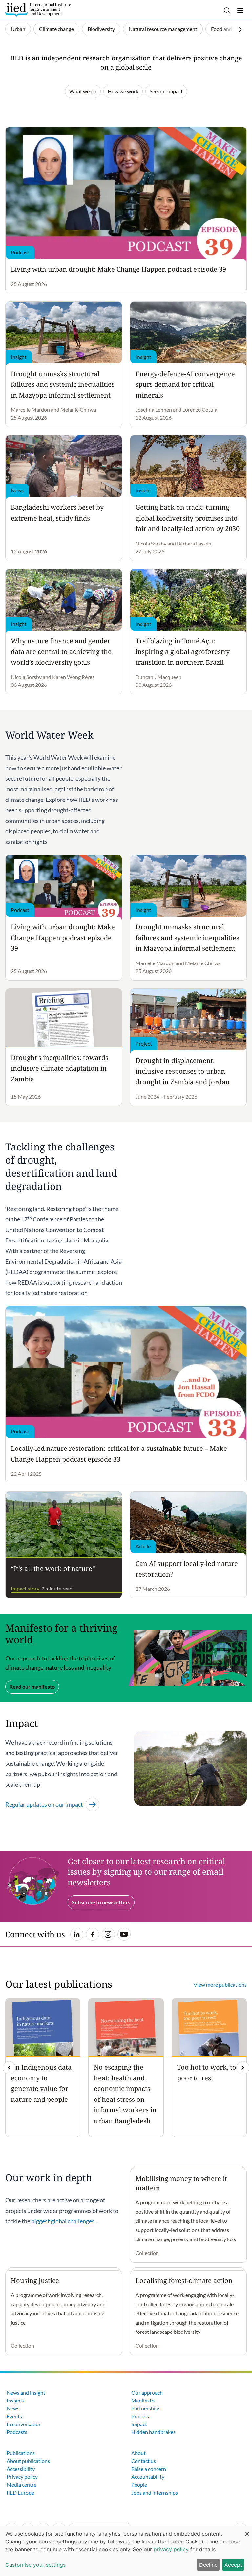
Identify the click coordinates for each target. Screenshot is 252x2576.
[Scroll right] (240, 29)
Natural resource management (163, 29)
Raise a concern (149, 2469)
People (139, 2484)
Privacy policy (22, 2477)
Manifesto (143, 2400)
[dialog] (126, 2551)
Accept (233, 2565)
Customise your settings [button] (35, 2565)
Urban (18, 29)
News (13, 2408)
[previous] (9, 2068)
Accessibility (21, 2469)
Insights (16, 2400)
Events (14, 2416)
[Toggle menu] (240, 11)
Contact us (144, 2461)
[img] (243, 2068)
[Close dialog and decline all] (247, 2530)
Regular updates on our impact (44, 1804)
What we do (83, 91)
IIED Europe (20, 2492)
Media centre (21, 2484)
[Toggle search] (227, 11)
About (138, 2453)
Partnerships (146, 2408)
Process (140, 2416)
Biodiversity (101, 29)
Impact (139, 2424)
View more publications (220, 1985)
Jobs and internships (155, 2492)
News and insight (26, 2392)
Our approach (147, 2392)
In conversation (24, 2424)
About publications (28, 2461)
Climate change (56, 29)
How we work (123, 91)
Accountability (148, 2477)
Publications (21, 2453)
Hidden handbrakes (153, 2432)
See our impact (166, 91)
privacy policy (171, 2549)
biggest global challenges (63, 2221)
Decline (208, 2565)
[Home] (38, 10)
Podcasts (17, 2432)
